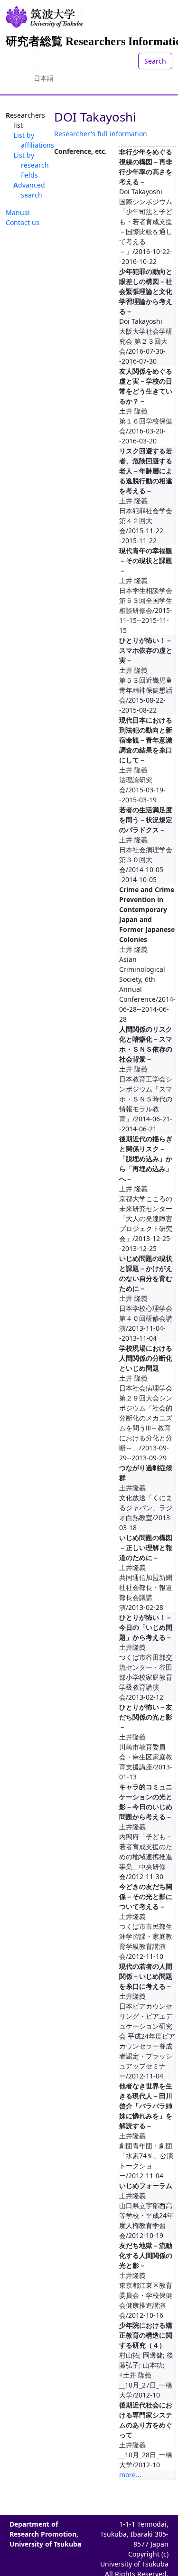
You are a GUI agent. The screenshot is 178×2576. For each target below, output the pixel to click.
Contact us (23, 222)
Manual (18, 212)
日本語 (44, 78)
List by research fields (31, 165)
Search (155, 61)
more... (130, 2475)
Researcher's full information (101, 134)
